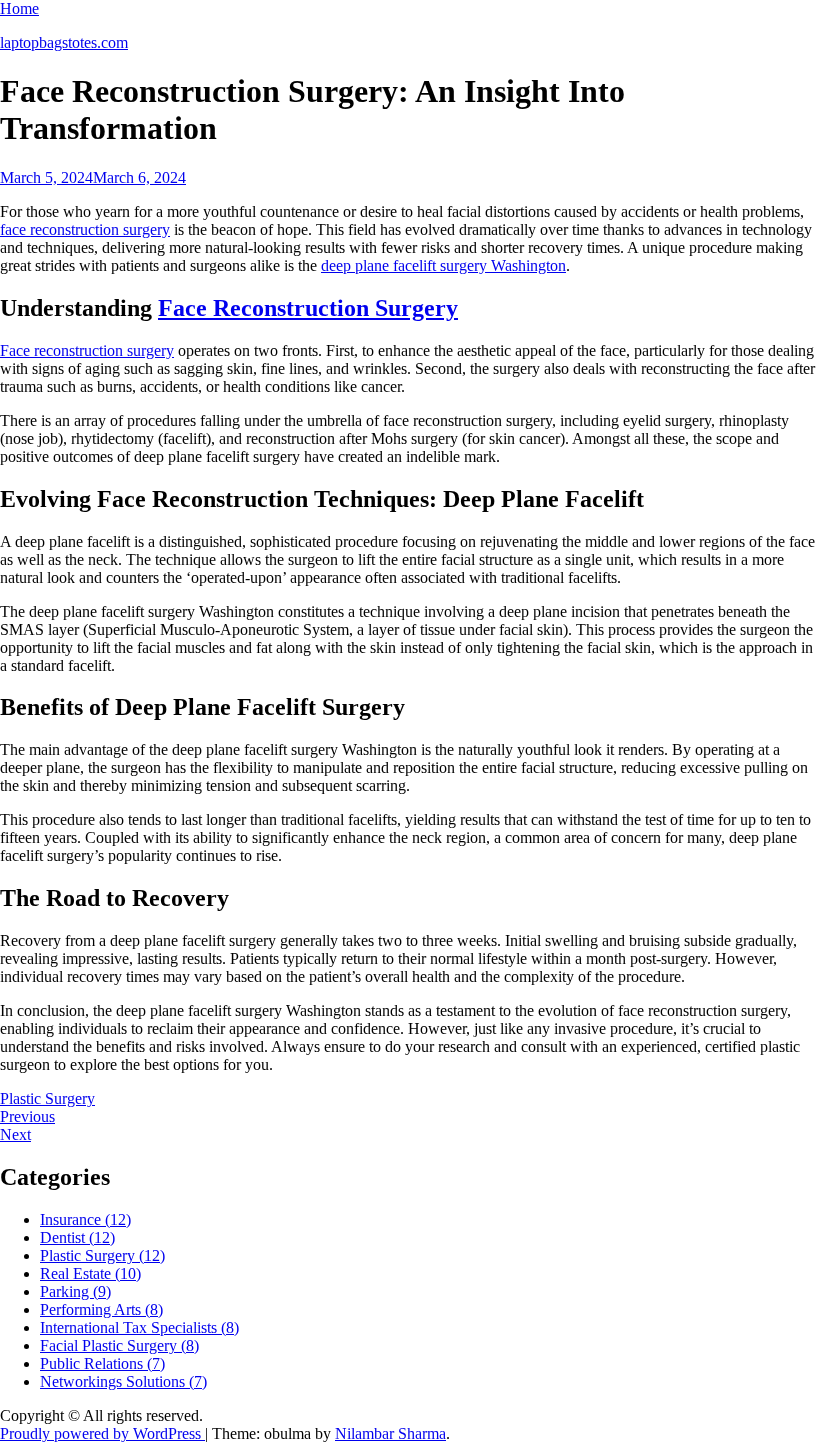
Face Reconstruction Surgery (308, 308)
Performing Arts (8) (101, 1309)
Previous (27, 1116)
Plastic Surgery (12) (102, 1255)
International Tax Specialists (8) (139, 1327)
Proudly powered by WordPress (102, 1433)
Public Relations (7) (102, 1363)
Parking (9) (75, 1291)
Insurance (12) (85, 1219)
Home (19, 8)
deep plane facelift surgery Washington (443, 265)
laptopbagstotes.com (64, 42)
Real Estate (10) (90, 1273)
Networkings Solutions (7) (123, 1381)
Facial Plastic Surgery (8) (119, 1345)
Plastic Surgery (47, 1098)
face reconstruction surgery (85, 229)
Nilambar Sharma (390, 1433)
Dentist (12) (77, 1237)
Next (15, 1134)
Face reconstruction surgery (87, 350)
